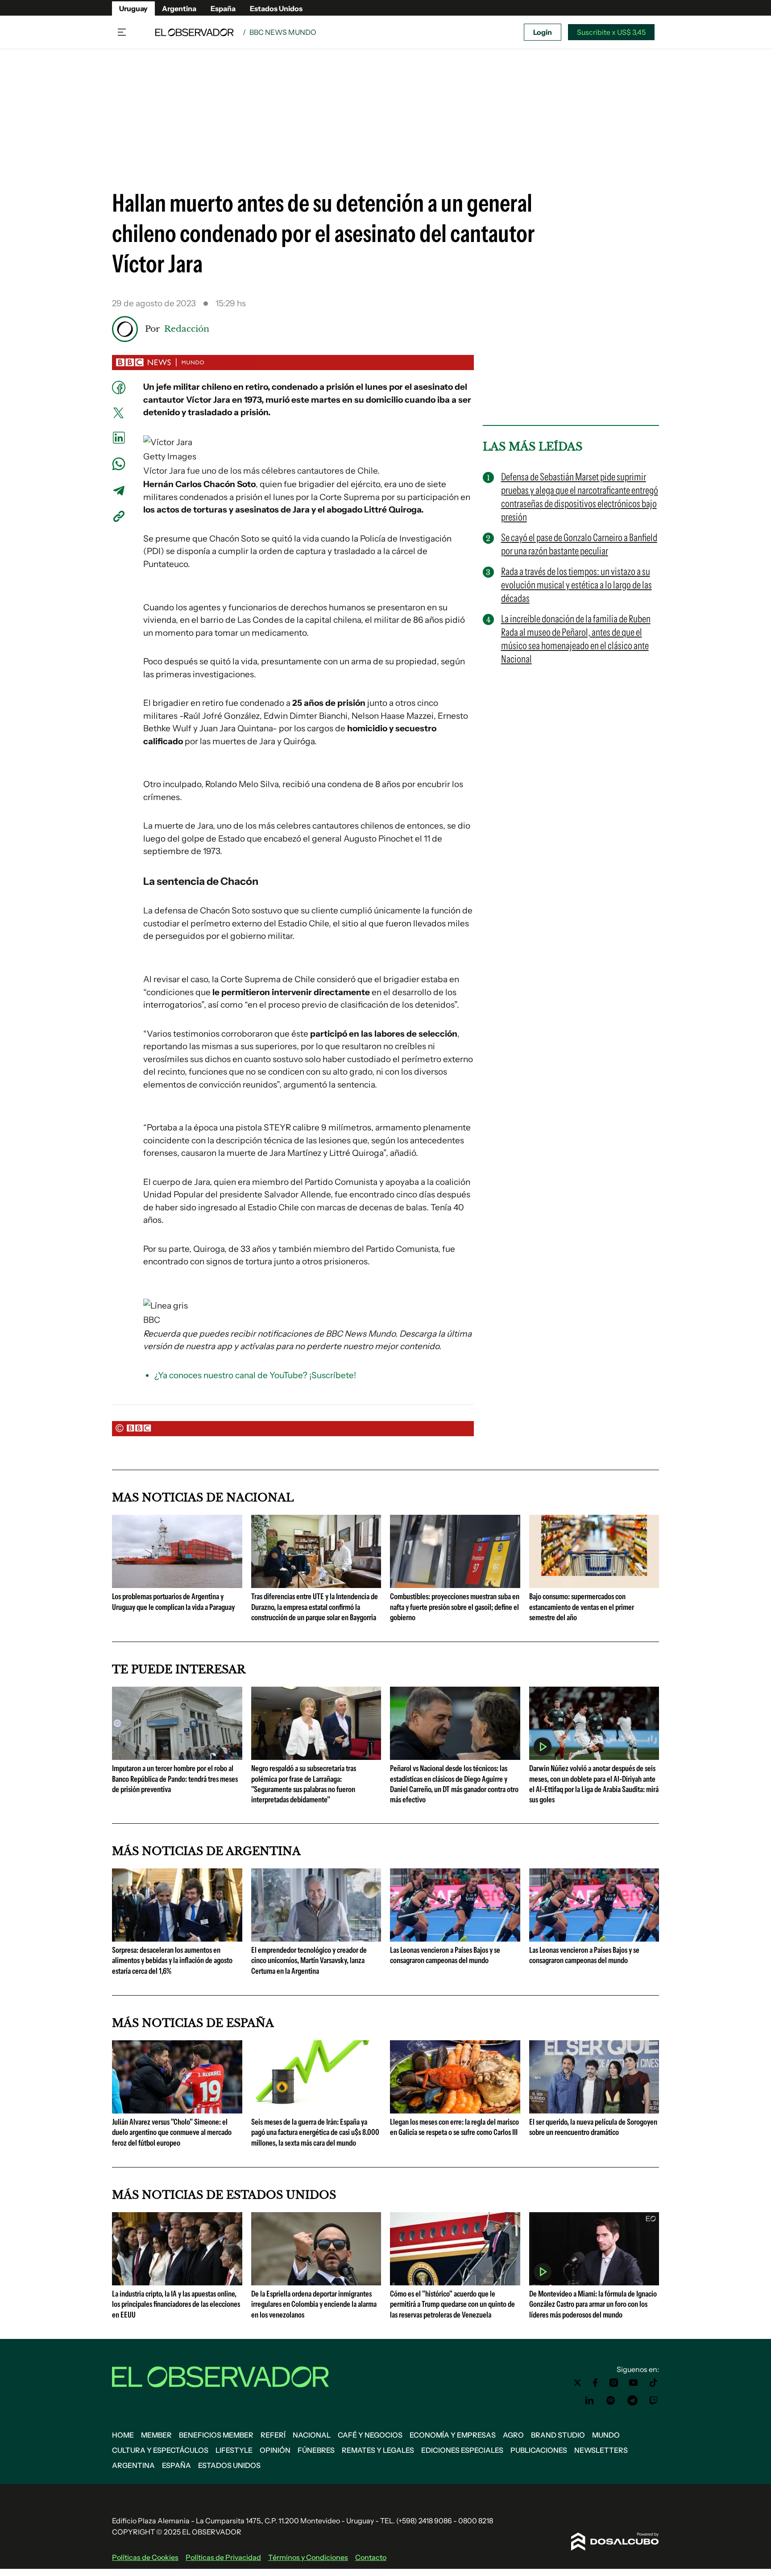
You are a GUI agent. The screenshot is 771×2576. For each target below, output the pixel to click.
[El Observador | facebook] (595, 2383)
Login (543, 32)
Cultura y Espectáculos (160, 2450)
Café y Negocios (370, 2435)
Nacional (312, 2435)
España (223, 8)
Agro (513, 2435)
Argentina (179, 8)
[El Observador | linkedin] (589, 2401)
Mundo (606, 2435)
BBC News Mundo (283, 32)
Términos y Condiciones (308, 2557)
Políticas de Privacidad (223, 2557)
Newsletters (601, 2450)
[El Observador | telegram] (632, 2401)
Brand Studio (558, 2435)
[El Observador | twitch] (654, 2401)
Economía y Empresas (453, 2435)
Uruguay (133, 8)
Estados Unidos (276, 8)
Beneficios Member (216, 2435)
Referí (273, 2435)
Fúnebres (316, 2450)
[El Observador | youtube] (633, 2383)
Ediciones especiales (462, 2450)
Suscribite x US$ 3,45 (611, 32)
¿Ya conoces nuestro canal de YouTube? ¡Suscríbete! (255, 1375)
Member (156, 2435)
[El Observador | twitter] (577, 2383)
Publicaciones (539, 2450)
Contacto (371, 2557)
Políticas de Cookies (145, 2557)
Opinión (275, 2450)
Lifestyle (234, 2450)
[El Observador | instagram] (614, 2383)
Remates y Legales (378, 2450)
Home (123, 2435)
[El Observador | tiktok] (654, 2383)
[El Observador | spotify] (611, 2401)
